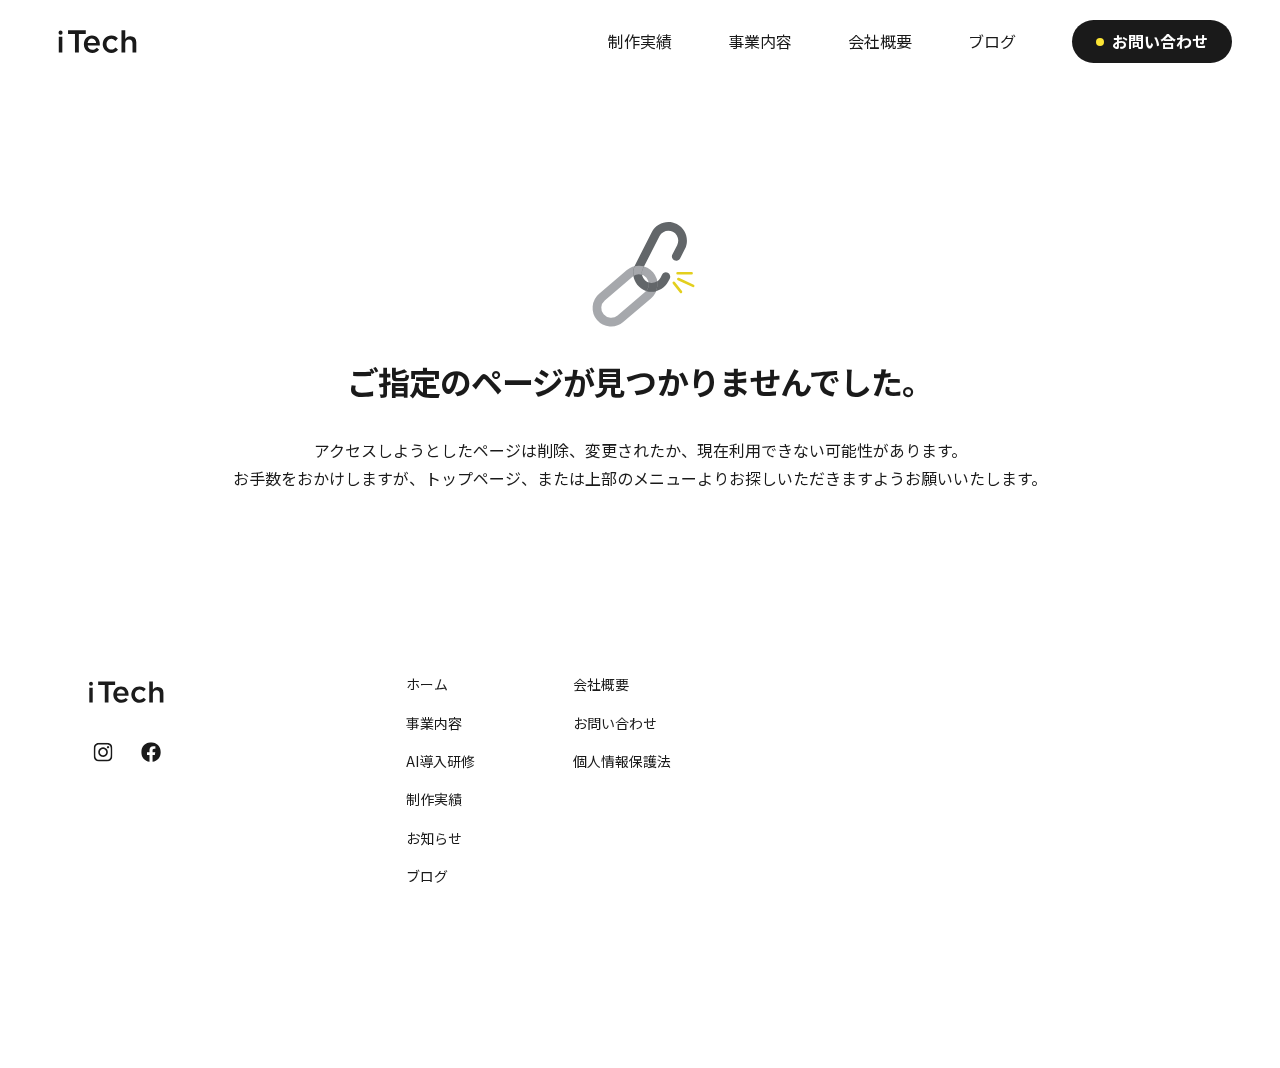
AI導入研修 (440, 761)
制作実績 (434, 799)
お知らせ (434, 838)
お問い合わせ (615, 723)
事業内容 (434, 723)
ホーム (427, 684)
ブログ (427, 876)
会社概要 (601, 684)
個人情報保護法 (622, 761)
